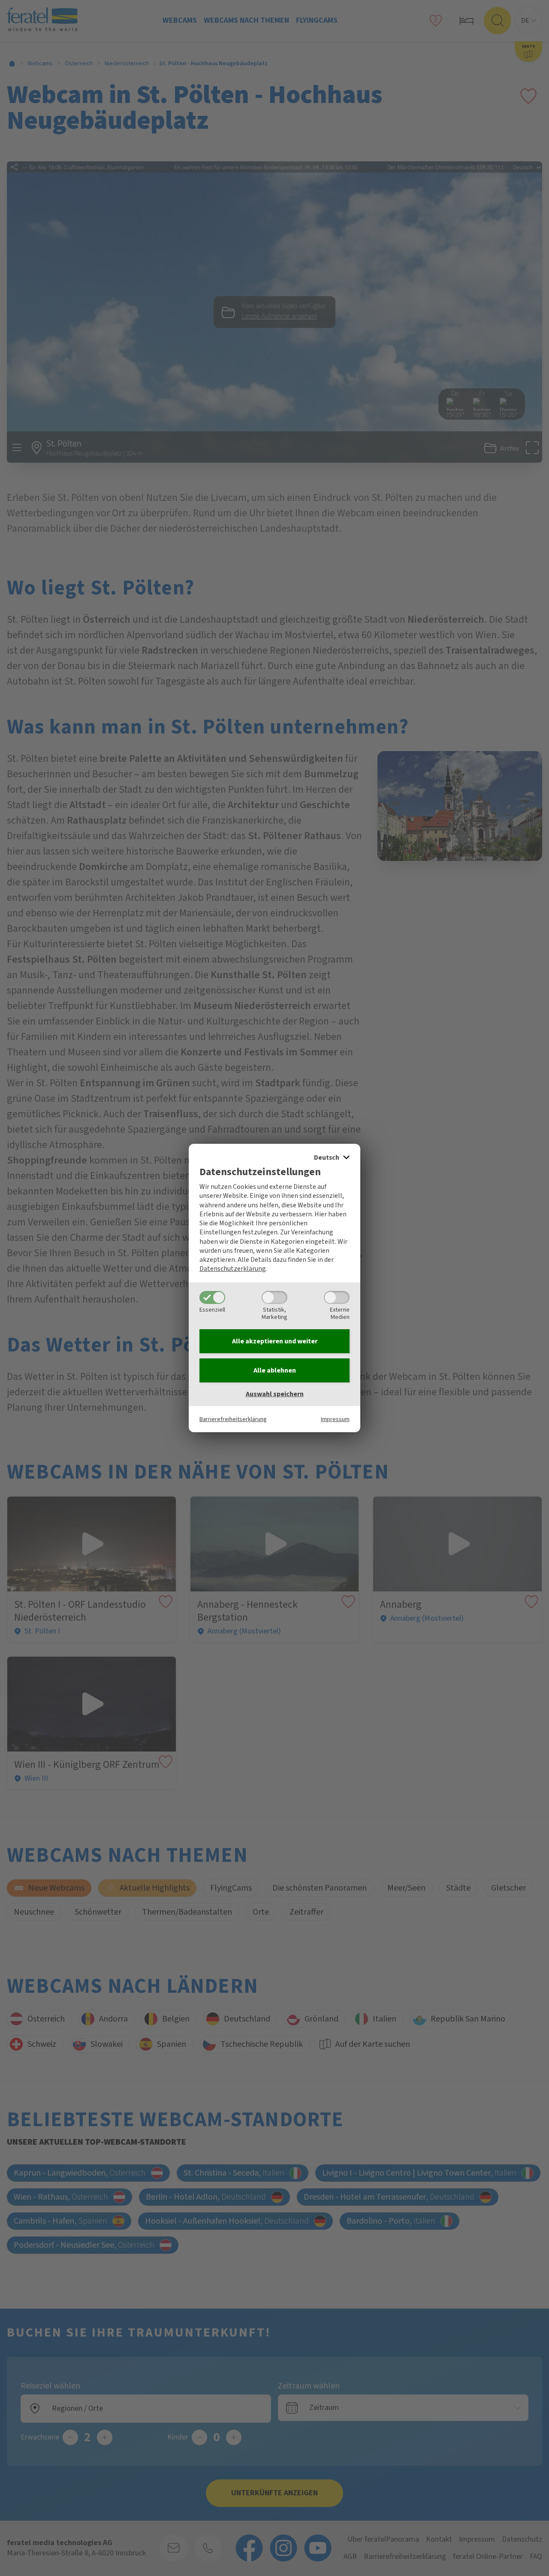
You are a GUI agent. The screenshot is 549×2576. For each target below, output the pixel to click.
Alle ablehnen (275, 1370)
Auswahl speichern (275, 1394)
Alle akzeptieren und (275, 1341)
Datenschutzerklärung (233, 1269)
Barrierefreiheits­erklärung (233, 1419)
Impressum (335, 1419)
